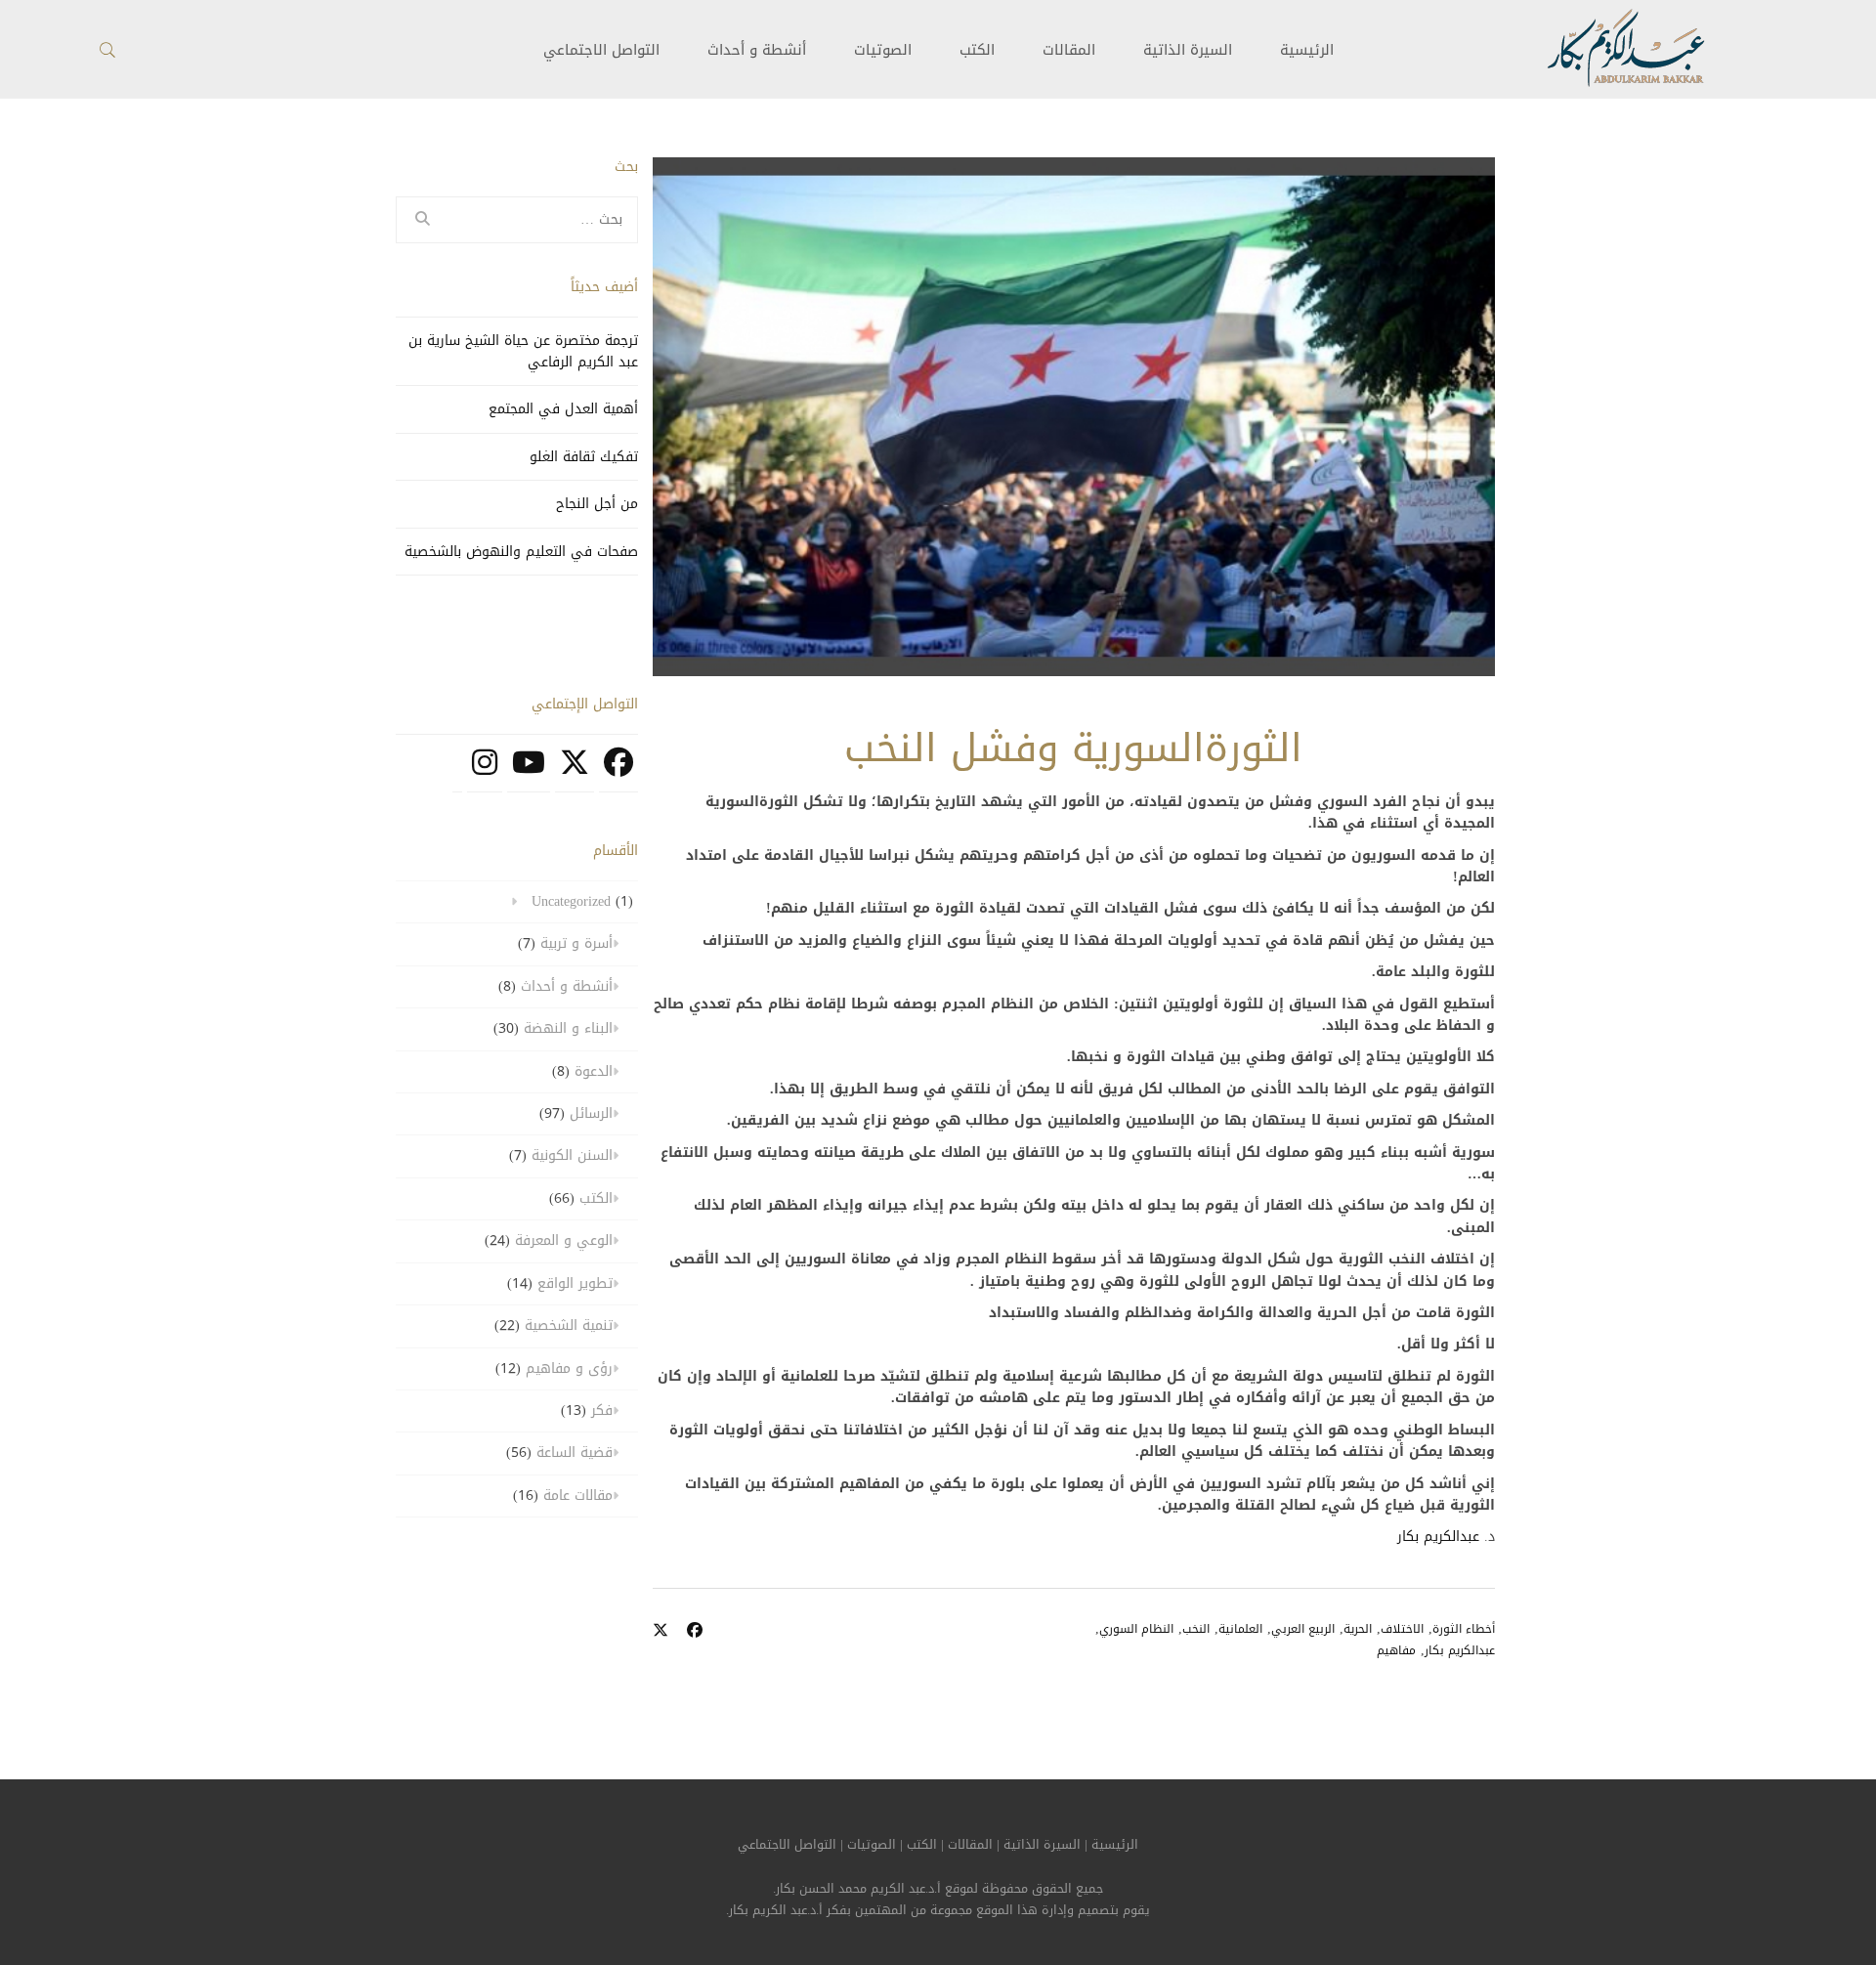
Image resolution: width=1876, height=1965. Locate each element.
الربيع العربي (1303, 1629)
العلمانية (1240, 1629)
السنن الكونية (572, 1155)
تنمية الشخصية (569, 1325)
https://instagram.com (485, 773)
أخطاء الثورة (1464, 1629)
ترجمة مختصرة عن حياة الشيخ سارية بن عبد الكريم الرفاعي (523, 351)
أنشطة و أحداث (757, 50)
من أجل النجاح (597, 504)
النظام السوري (1136, 1629)
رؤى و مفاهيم (569, 1368)
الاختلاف (1402, 1629)
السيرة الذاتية (1188, 50)
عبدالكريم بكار (1438, 1537)
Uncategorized (571, 901)
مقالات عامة (578, 1495)
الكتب (977, 50)
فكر (602, 1410)
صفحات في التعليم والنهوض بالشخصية (521, 552)
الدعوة (594, 1071)
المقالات (1069, 50)
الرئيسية (1307, 50)
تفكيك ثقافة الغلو (584, 457)
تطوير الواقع (575, 1283)
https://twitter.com (575, 773)
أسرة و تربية (576, 943)
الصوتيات (883, 50)
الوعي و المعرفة (564, 1240)
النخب (1196, 1629)
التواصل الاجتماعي (787, 1845)
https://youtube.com (529, 773)
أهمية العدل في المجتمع (563, 409)
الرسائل (591, 1113)
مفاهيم (1396, 1650)
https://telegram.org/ (457, 773)
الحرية (1358, 1629)
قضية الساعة (575, 1452)
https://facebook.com (618, 773)
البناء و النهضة (568, 1028)
